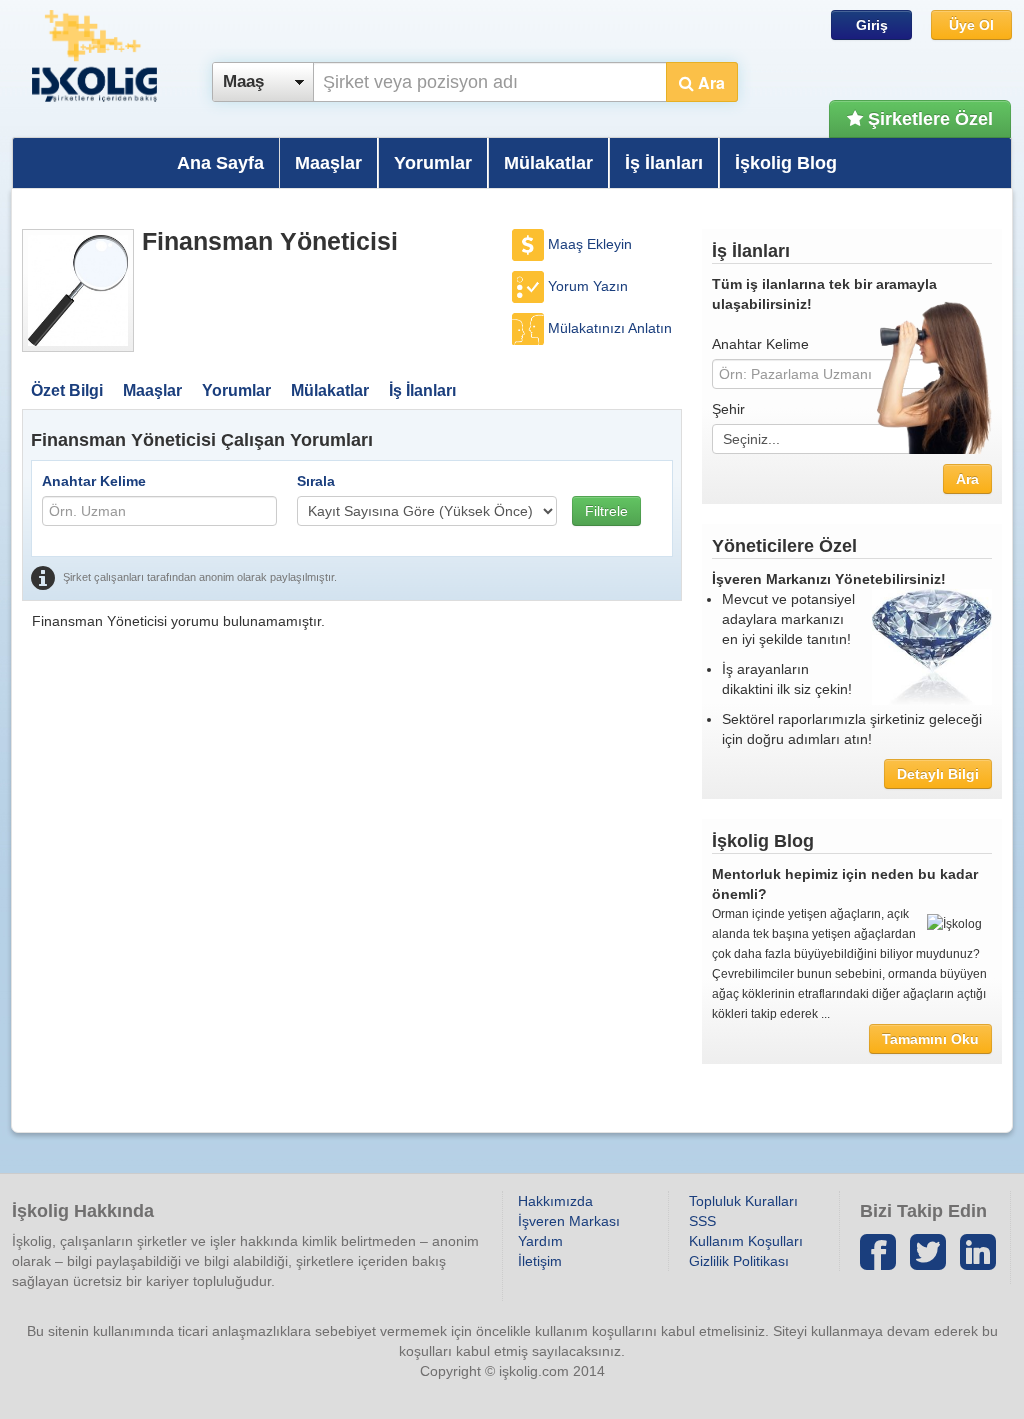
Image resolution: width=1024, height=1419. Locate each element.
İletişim (540, 1261)
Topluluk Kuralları (743, 1201)
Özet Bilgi (67, 390)
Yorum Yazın (588, 286)
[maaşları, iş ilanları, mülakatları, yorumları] (78, 290)
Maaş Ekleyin (590, 244)
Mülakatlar (548, 163)
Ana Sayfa (220, 163)
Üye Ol (971, 25)
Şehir (728, 409)
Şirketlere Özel (928, 119)
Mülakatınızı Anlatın (610, 328)
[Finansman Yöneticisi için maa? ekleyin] (530, 244)
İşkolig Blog (786, 163)
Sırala (316, 481)
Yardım (540, 1241)
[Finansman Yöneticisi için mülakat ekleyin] (530, 328)
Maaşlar (328, 163)
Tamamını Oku (930, 1039)
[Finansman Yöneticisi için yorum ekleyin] (530, 286)
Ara (709, 82)
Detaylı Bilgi (938, 774)
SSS (702, 1221)
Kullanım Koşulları (746, 1241)
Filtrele (606, 511)
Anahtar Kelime (94, 481)
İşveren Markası (569, 1221)
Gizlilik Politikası (739, 1261)
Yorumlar (433, 163)
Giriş (872, 25)
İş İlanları (664, 163)
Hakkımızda (555, 1201)
